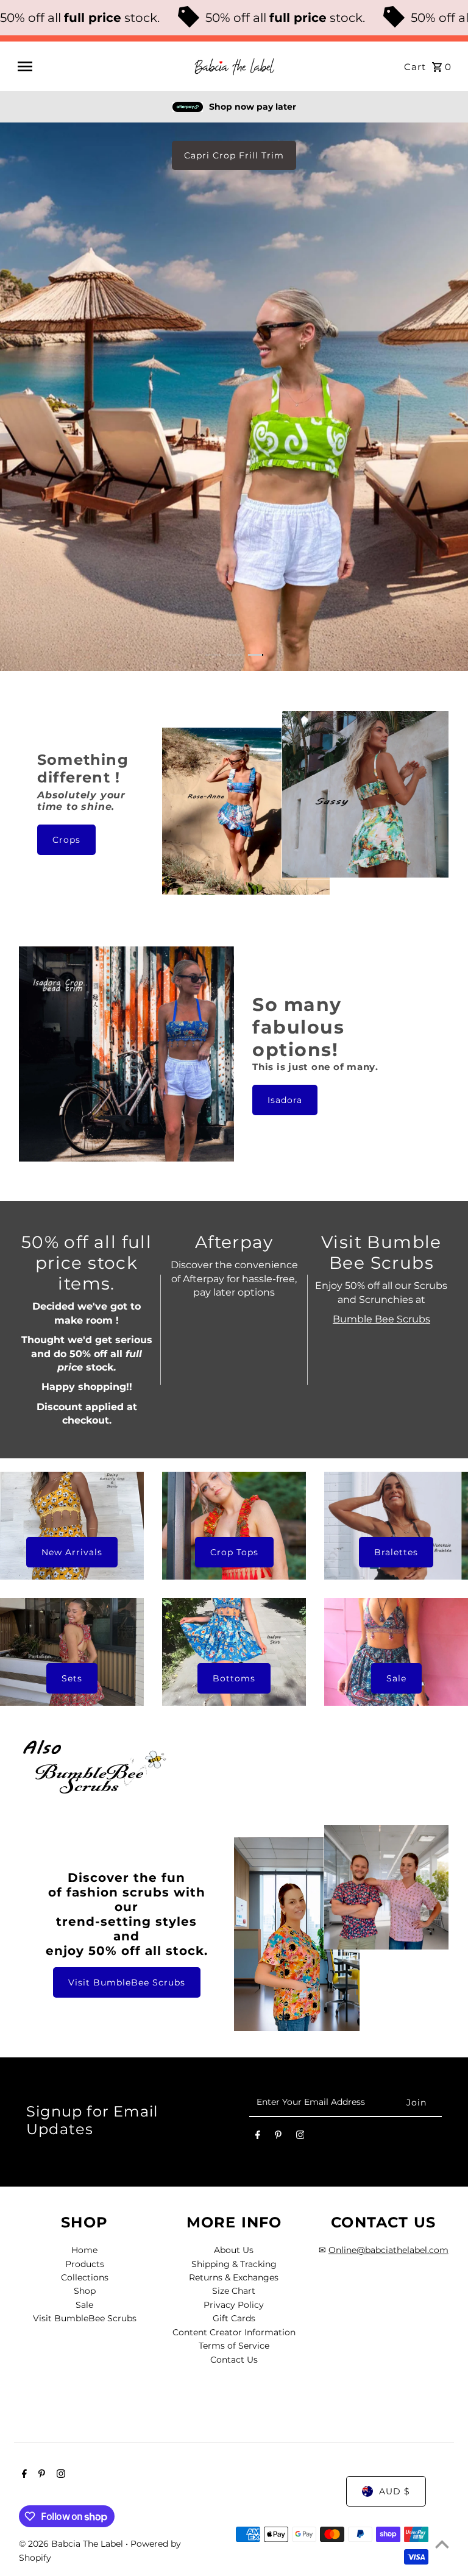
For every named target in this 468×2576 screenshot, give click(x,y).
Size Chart (234, 2291)
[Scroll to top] (442, 2544)
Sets (72, 1678)
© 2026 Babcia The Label (72, 2544)
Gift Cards (234, 2318)
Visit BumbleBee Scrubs (127, 1982)
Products (85, 2264)
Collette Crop (234, 155)
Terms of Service (234, 2346)
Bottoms (234, 1678)
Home (84, 2250)
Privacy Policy (234, 2305)
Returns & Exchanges (234, 2277)
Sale (396, 1678)
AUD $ (395, 2491)
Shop (85, 2291)
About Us (234, 2250)
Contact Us (234, 2360)
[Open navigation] (100, 66)
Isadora (285, 1100)
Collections (85, 2277)
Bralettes (396, 1552)
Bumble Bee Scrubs (381, 1319)
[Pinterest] (278, 2137)
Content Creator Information (234, 2332)
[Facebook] (258, 2137)
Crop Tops (234, 1552)
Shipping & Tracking (234, 2264)
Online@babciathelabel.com (388, 2250)
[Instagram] (300, 2137)
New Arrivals (72, 1552)
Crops (66, 840)
